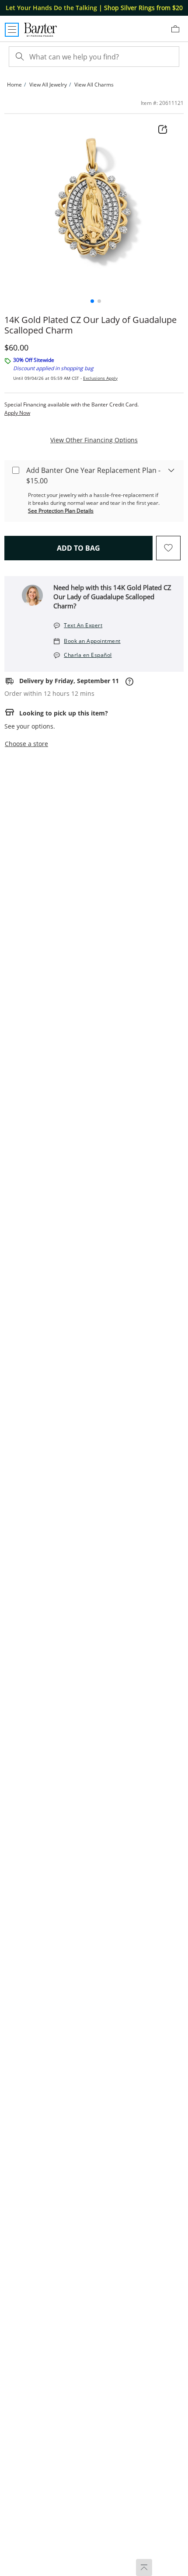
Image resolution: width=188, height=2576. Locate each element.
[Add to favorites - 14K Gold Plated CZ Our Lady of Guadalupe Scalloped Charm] (168, 548)
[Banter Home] (40, 30)
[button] (92, 301)
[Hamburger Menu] (12, 30)
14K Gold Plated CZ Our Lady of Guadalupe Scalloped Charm (91, 325)
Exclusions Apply (100, 378)
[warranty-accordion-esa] (171, 470)
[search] (19, 57)
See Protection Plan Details (61, 511)
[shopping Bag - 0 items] (178, 32)
